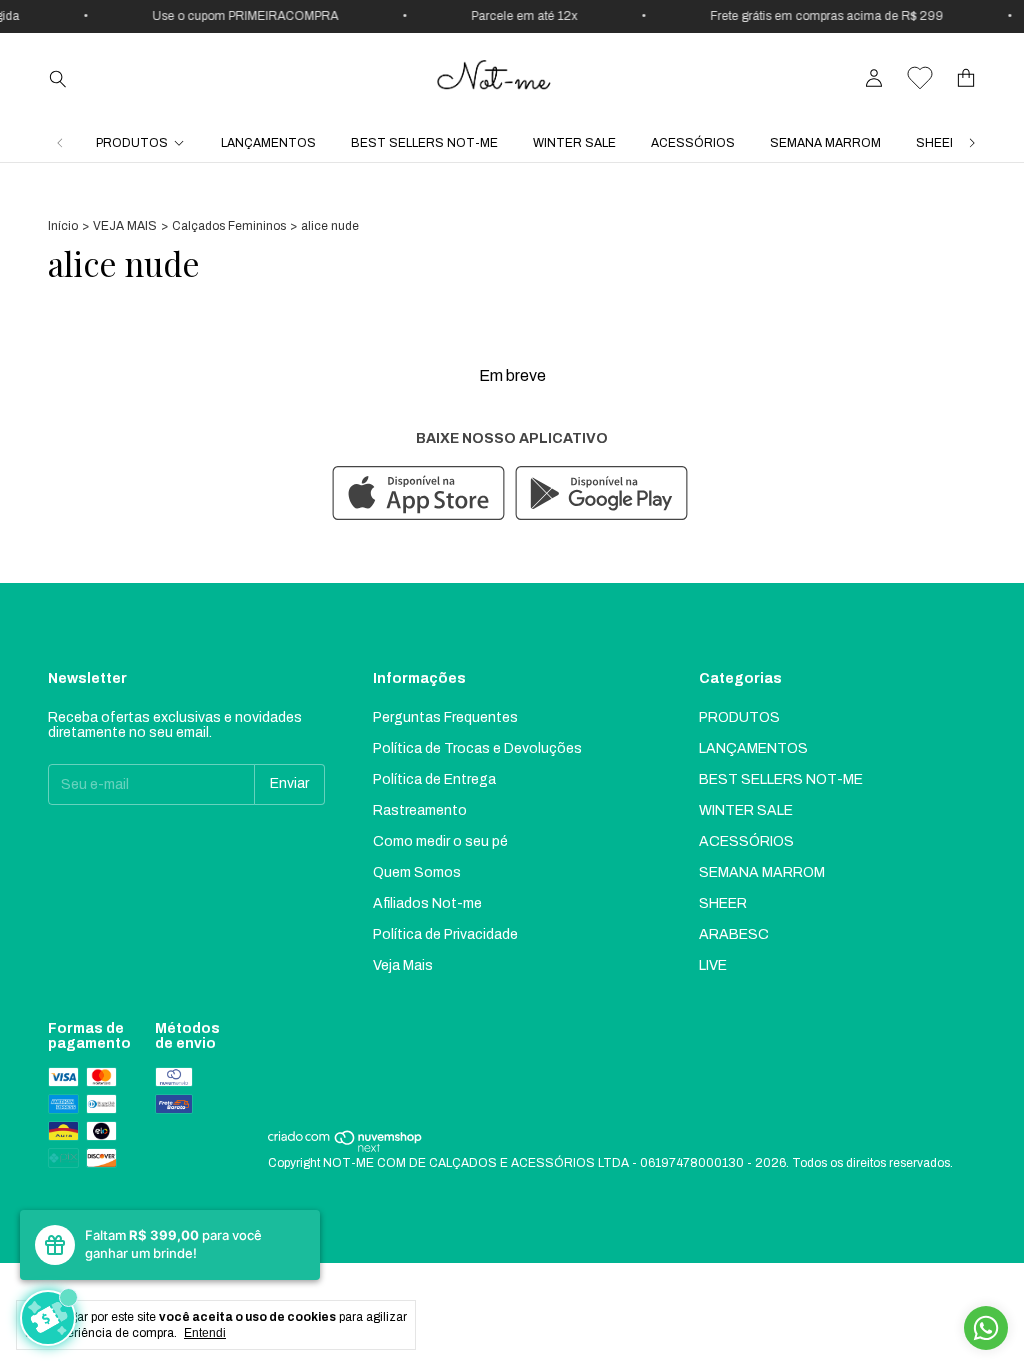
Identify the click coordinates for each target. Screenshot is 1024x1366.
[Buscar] (58, 78)
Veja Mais (403, 965)
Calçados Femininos (229, 226)
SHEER (937, 143)
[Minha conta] (874, 78)
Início (63, 226)
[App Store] (418, 494)
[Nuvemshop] (345, 1149)
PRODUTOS (132, 143)
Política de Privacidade (445, 934)
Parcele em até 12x (516, 16)
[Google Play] (601, 494)
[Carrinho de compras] (966, 78)
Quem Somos (417, 872)
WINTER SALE (574, 143)
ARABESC (734, 934)
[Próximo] (972, 143)
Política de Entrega (434, 779)
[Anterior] (60, 143)
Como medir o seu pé (440, 841)
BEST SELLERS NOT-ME (424, 143)
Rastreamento (420, 810)
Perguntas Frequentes (445, 717)
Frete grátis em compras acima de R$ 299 (818, 16)
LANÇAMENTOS (268, 143)
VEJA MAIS (125, 226)
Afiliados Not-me (427, 903)
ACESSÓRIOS (693, 143)
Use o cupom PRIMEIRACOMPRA (237, 16)
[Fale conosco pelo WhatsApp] (986, 1328)
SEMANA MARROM (825, 143)
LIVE (713, 965)
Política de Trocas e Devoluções (477, 748)
